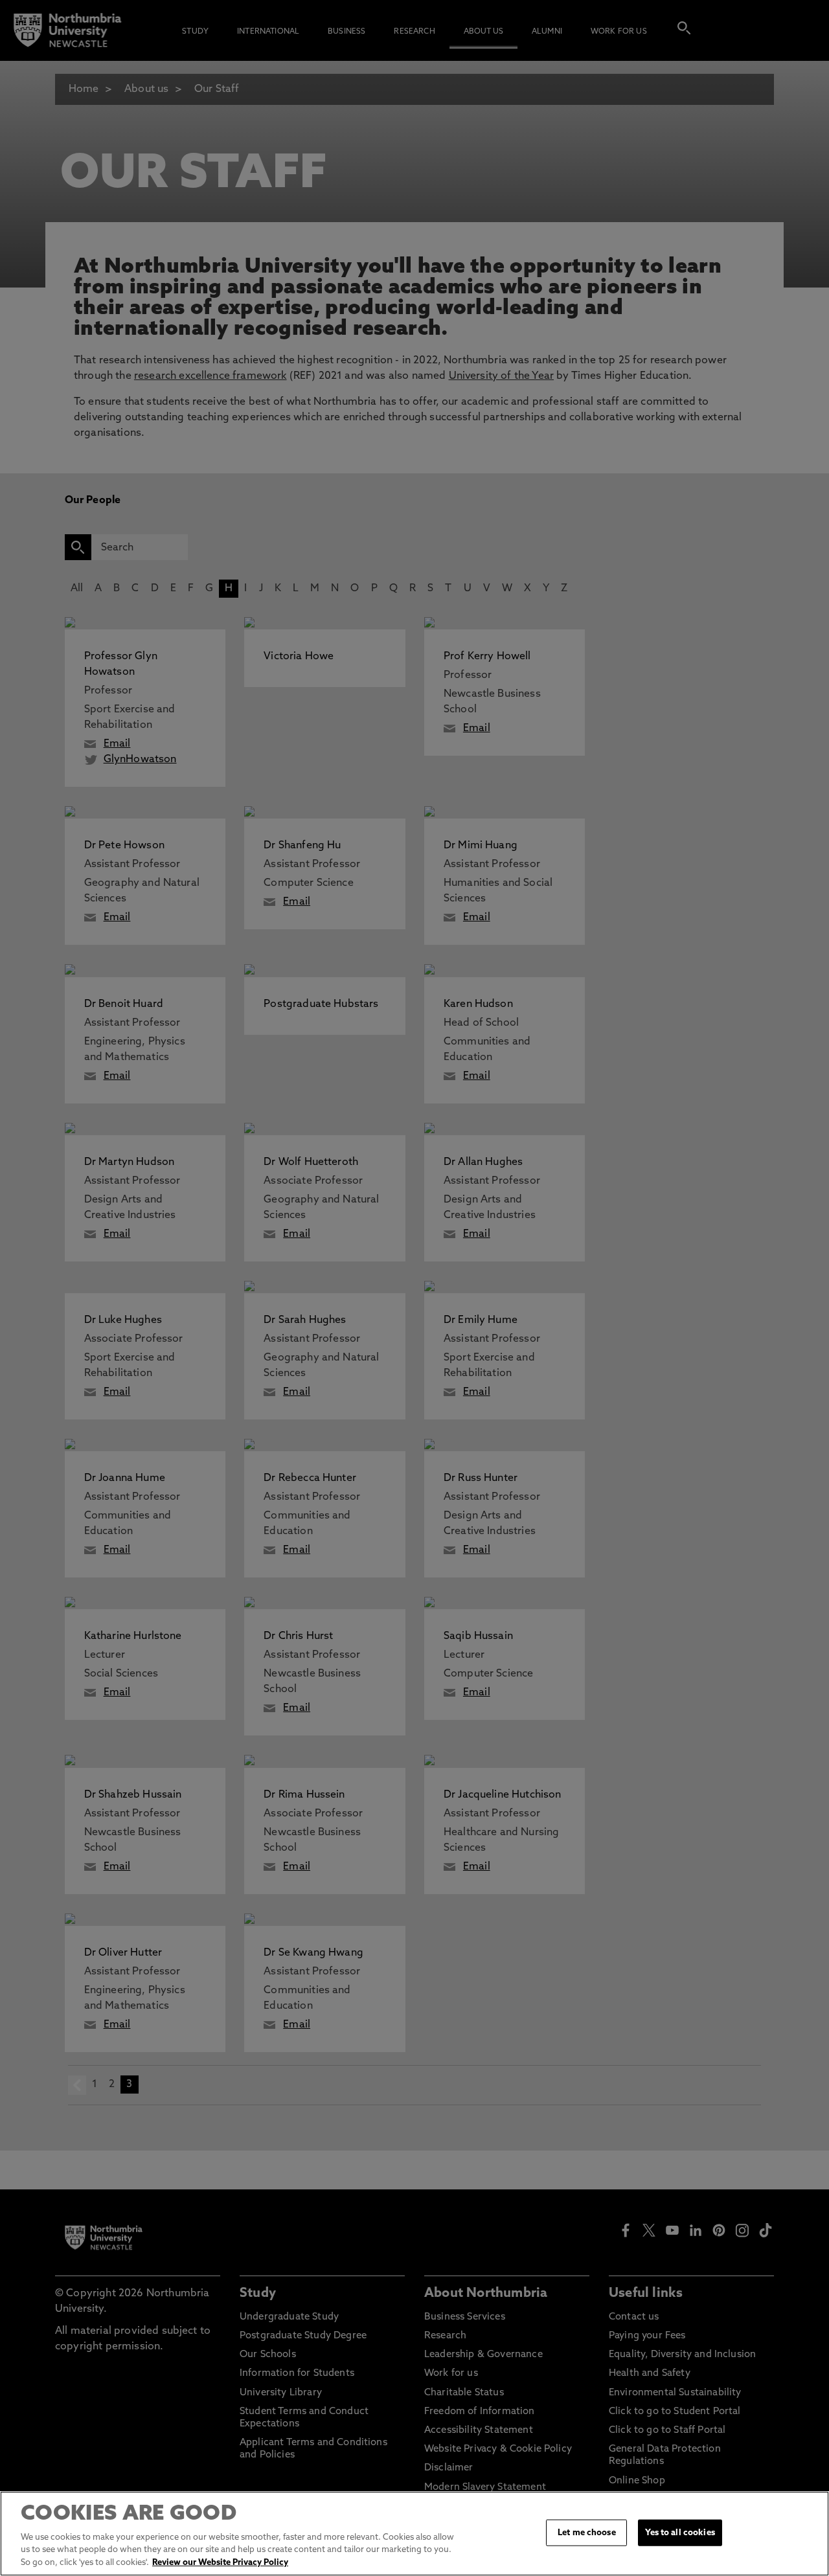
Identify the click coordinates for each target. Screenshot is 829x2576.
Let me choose (587, 2532)
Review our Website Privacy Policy (220, 2563)
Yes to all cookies (680, 2532)
